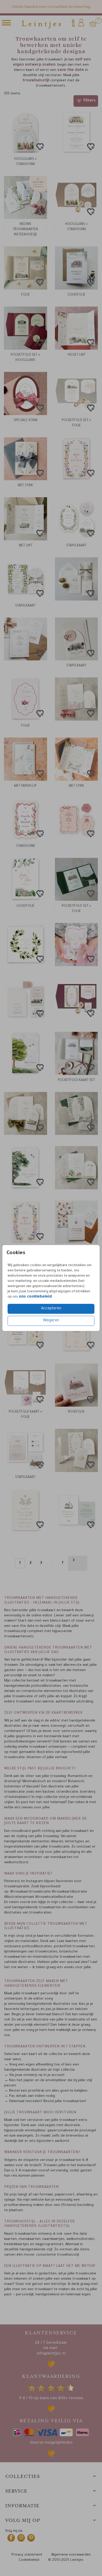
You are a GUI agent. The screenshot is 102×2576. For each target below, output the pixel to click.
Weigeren (51, 1321)
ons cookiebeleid (35, 1297)
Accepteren (51, 1309)
